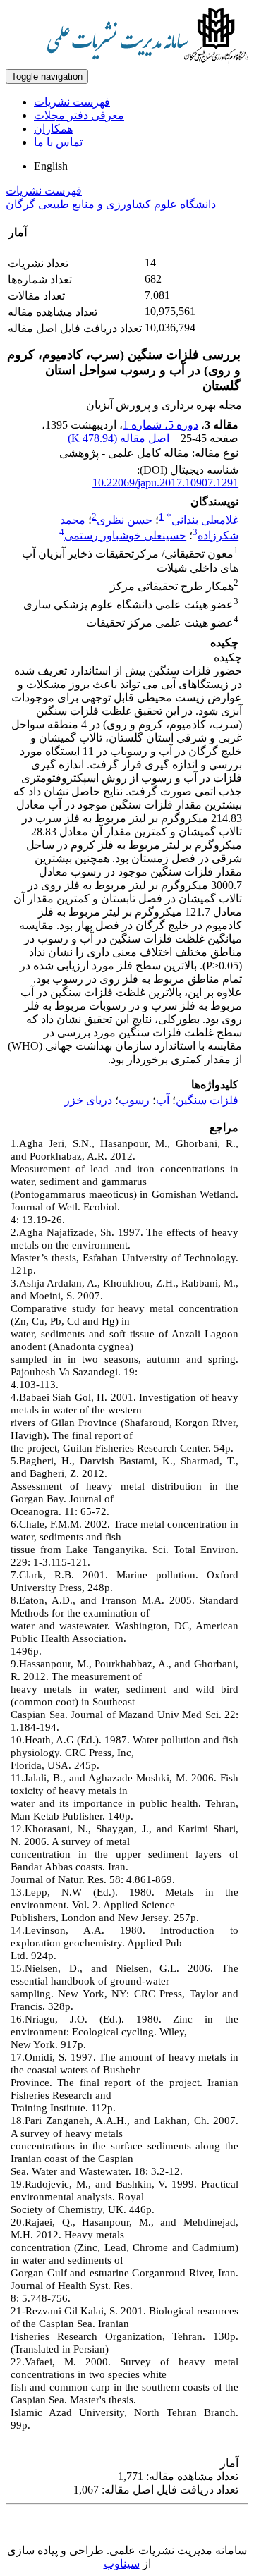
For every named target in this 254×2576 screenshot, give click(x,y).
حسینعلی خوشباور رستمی (125, 535)
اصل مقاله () (120, 438)
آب (163, 1100)
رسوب (134, 1100)
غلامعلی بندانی (202, 520)
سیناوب (122, 2564)
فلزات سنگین (207, 1100)
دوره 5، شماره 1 (161, 425)
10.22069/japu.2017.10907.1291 (165, 483)
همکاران (53, 129)
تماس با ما (58, 142)
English (51, 166)
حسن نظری (125, 520)
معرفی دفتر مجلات (79, 115)
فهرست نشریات (72, 102)
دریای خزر (88, 1100)
